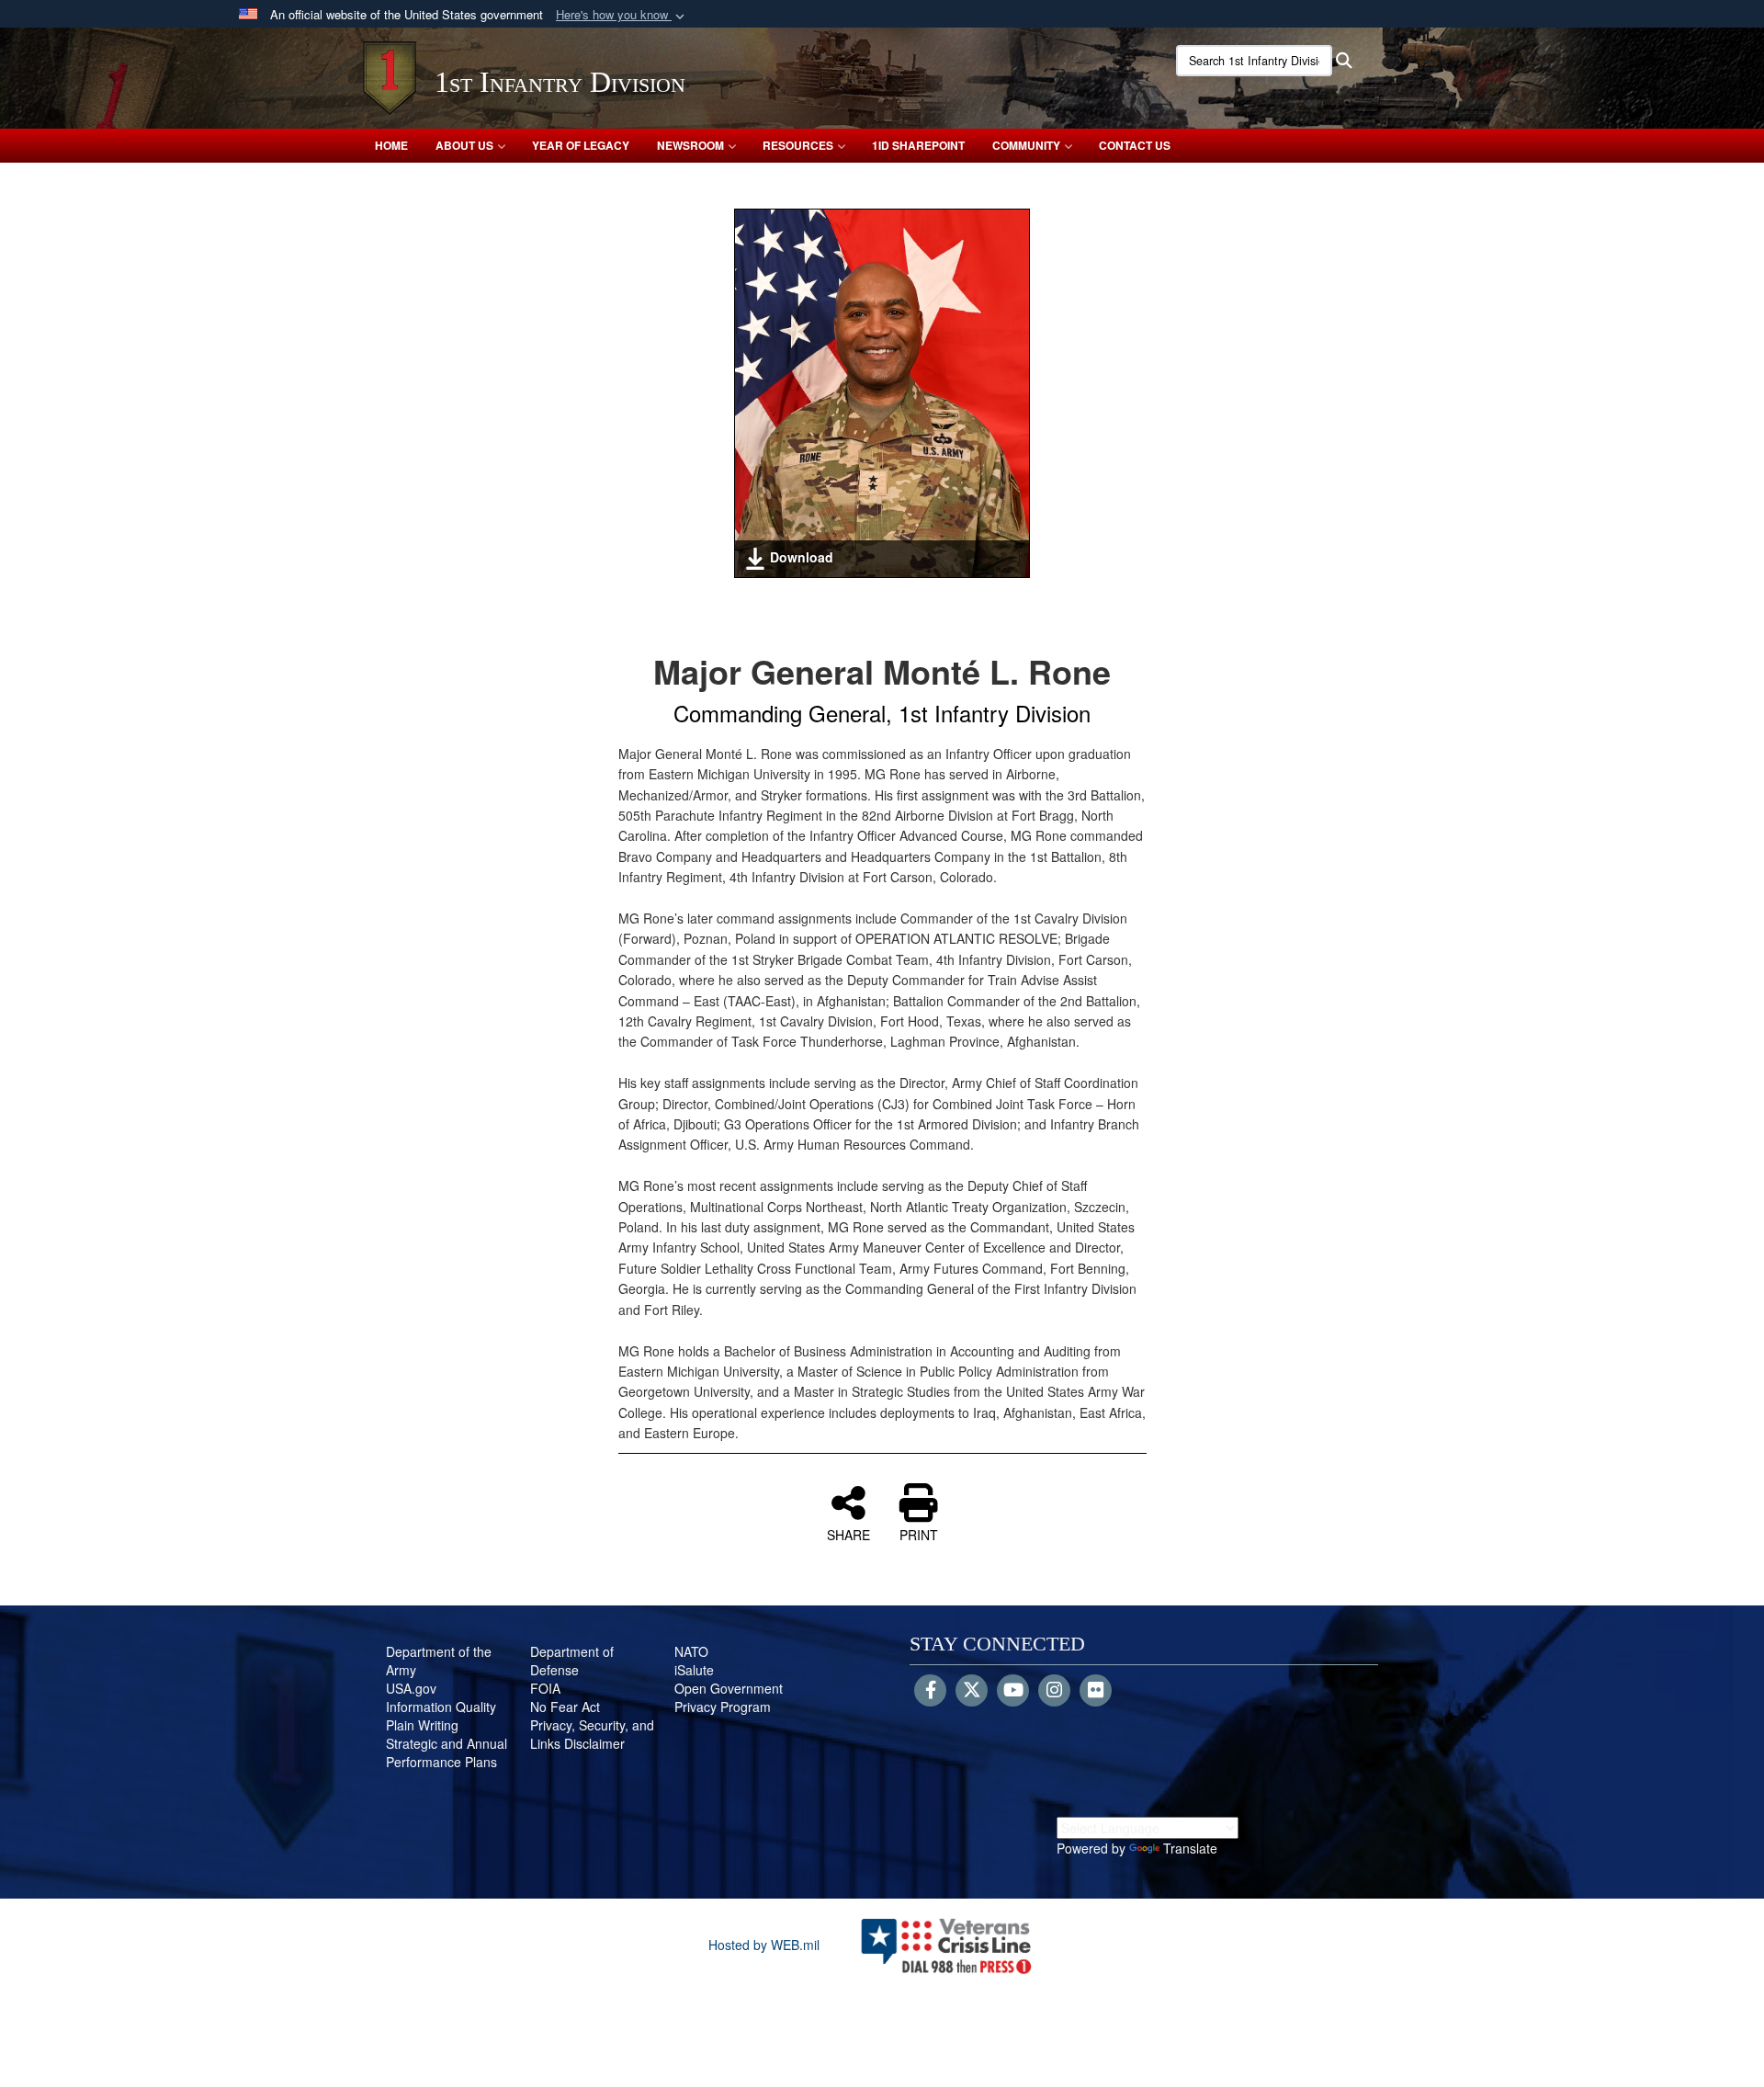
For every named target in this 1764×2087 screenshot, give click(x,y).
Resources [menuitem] (798, 145)
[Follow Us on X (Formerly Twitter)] (972, 1691)
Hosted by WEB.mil (764, 1945)
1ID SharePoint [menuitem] (918, 145)
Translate (1190, 1848)
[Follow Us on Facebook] (930, 1691)
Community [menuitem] (1026, 145)
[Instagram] (1054, 1691)
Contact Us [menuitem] (1135, 145)
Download (802, 557)
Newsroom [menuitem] (690, 145)
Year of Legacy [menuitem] (581, 145)
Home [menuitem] (391, 145)
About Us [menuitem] (464, 145)
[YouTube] (1013, 1691)
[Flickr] (1096, 1691)
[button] (622, 15)
